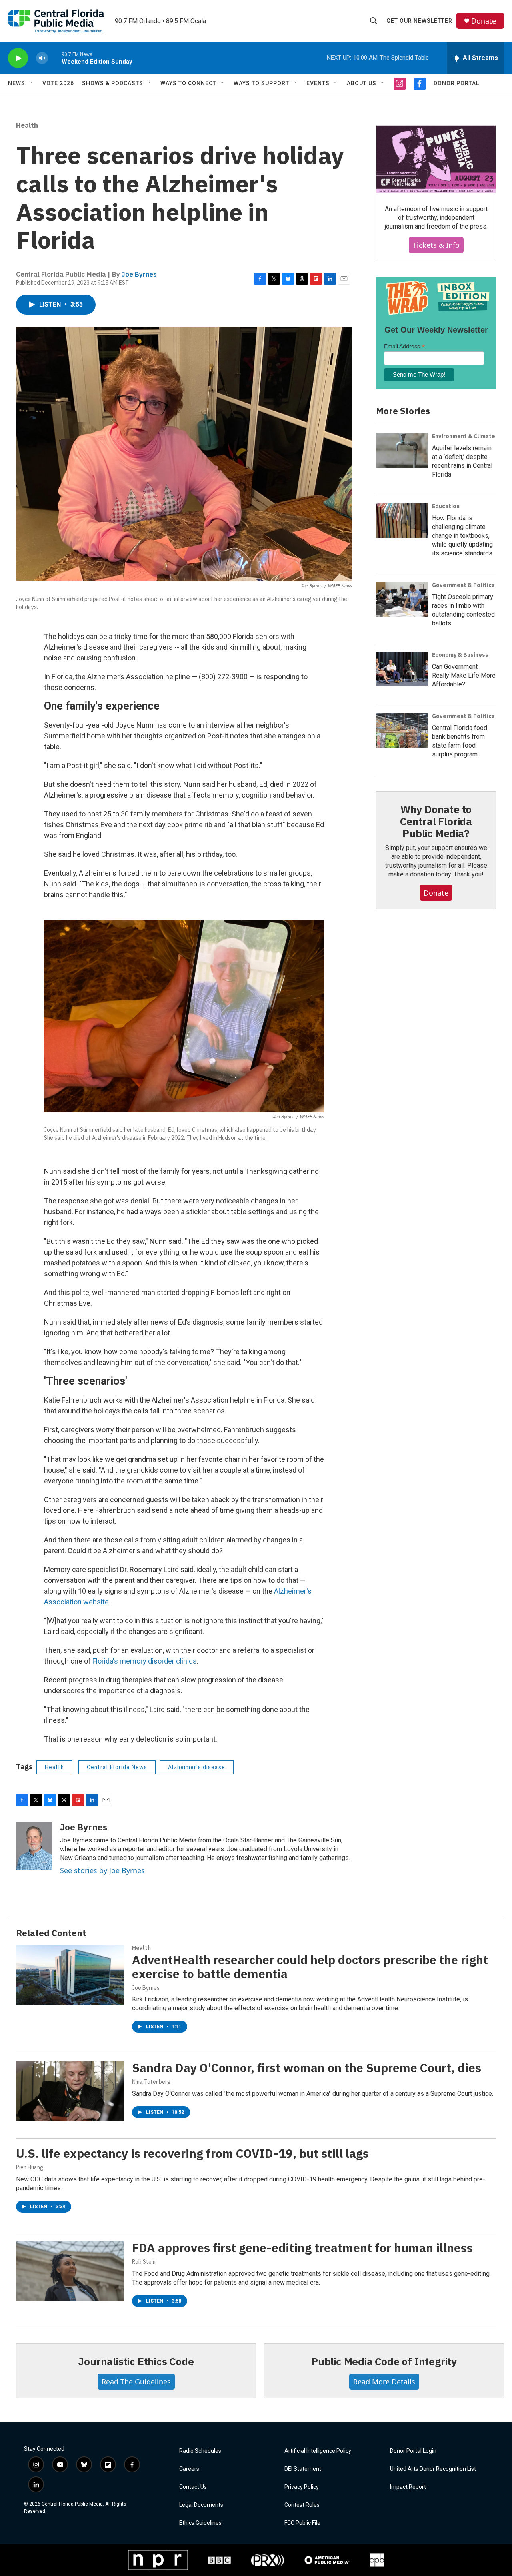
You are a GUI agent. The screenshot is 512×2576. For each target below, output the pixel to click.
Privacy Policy (302, 2487)
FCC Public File (302, 2523)
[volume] (42, 58)
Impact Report (408, 2487)
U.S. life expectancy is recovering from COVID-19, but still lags (192, 2153)
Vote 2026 (58, 83)
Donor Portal (456, 83)
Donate (484, 21)
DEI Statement (303, 2469)
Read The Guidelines (136, 2382)
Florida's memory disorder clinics (145, 1661)
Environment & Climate (464, 436)
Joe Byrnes (139, 274)
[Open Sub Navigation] (31, 83)
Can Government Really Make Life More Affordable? (464, 675)
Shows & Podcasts (113, 83)
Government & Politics (463, 585)
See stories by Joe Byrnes (102, 1870)
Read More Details (384, 2382)
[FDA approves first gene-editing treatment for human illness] (70, 2271)
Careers (189, 2469)
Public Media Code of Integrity (384, 2361)
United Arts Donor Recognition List (433, 2469)
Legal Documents (201, 2505)
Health (27, 125)
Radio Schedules (200, 2451)
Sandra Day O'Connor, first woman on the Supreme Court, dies (307, 2068)
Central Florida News (117, 1767)
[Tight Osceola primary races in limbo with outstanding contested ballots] (402, 599)
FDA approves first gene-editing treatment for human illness (302, 2248)
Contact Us (193, 2487)
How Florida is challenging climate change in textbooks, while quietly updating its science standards (462, 536)
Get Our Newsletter (419, 21)
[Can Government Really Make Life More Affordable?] (402, 669)
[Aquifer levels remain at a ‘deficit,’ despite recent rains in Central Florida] (402, 451)
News (17, 83)
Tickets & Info (436, 245)
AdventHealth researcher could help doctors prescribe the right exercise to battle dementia (310, 1967)
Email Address (404, 346)
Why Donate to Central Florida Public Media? (436, 821)
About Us (362, 83)
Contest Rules (302, 2505)
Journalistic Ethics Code (136, 2361)
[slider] (55, 58)
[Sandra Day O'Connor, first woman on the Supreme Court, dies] (70, 2091)
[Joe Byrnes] (34, 1846)
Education (446, 506)
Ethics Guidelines (200, 2523)
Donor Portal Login (413, 2451)
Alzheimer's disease (197, 1767)
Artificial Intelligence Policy (318, 2451)
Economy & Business (460, 655)
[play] (18, 58)
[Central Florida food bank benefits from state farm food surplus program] (402, 730)
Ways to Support (261, 83)
